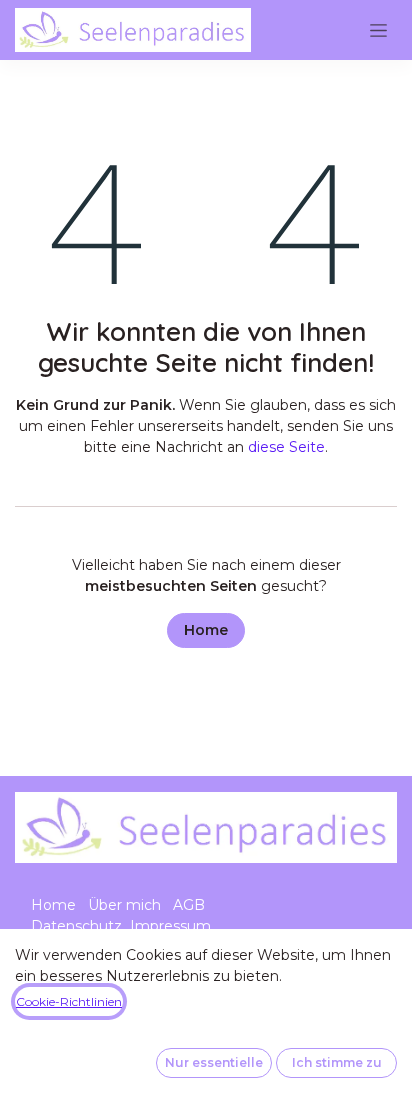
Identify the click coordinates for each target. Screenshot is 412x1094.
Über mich (124, 905)
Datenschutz (76, 926)
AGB (189, 905)
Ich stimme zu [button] (337, 1062)
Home (206, 630)
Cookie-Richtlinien (69, 1001)
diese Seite (286, 447)
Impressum (170, 926)
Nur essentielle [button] (214, 1062)
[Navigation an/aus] (378, 30)
